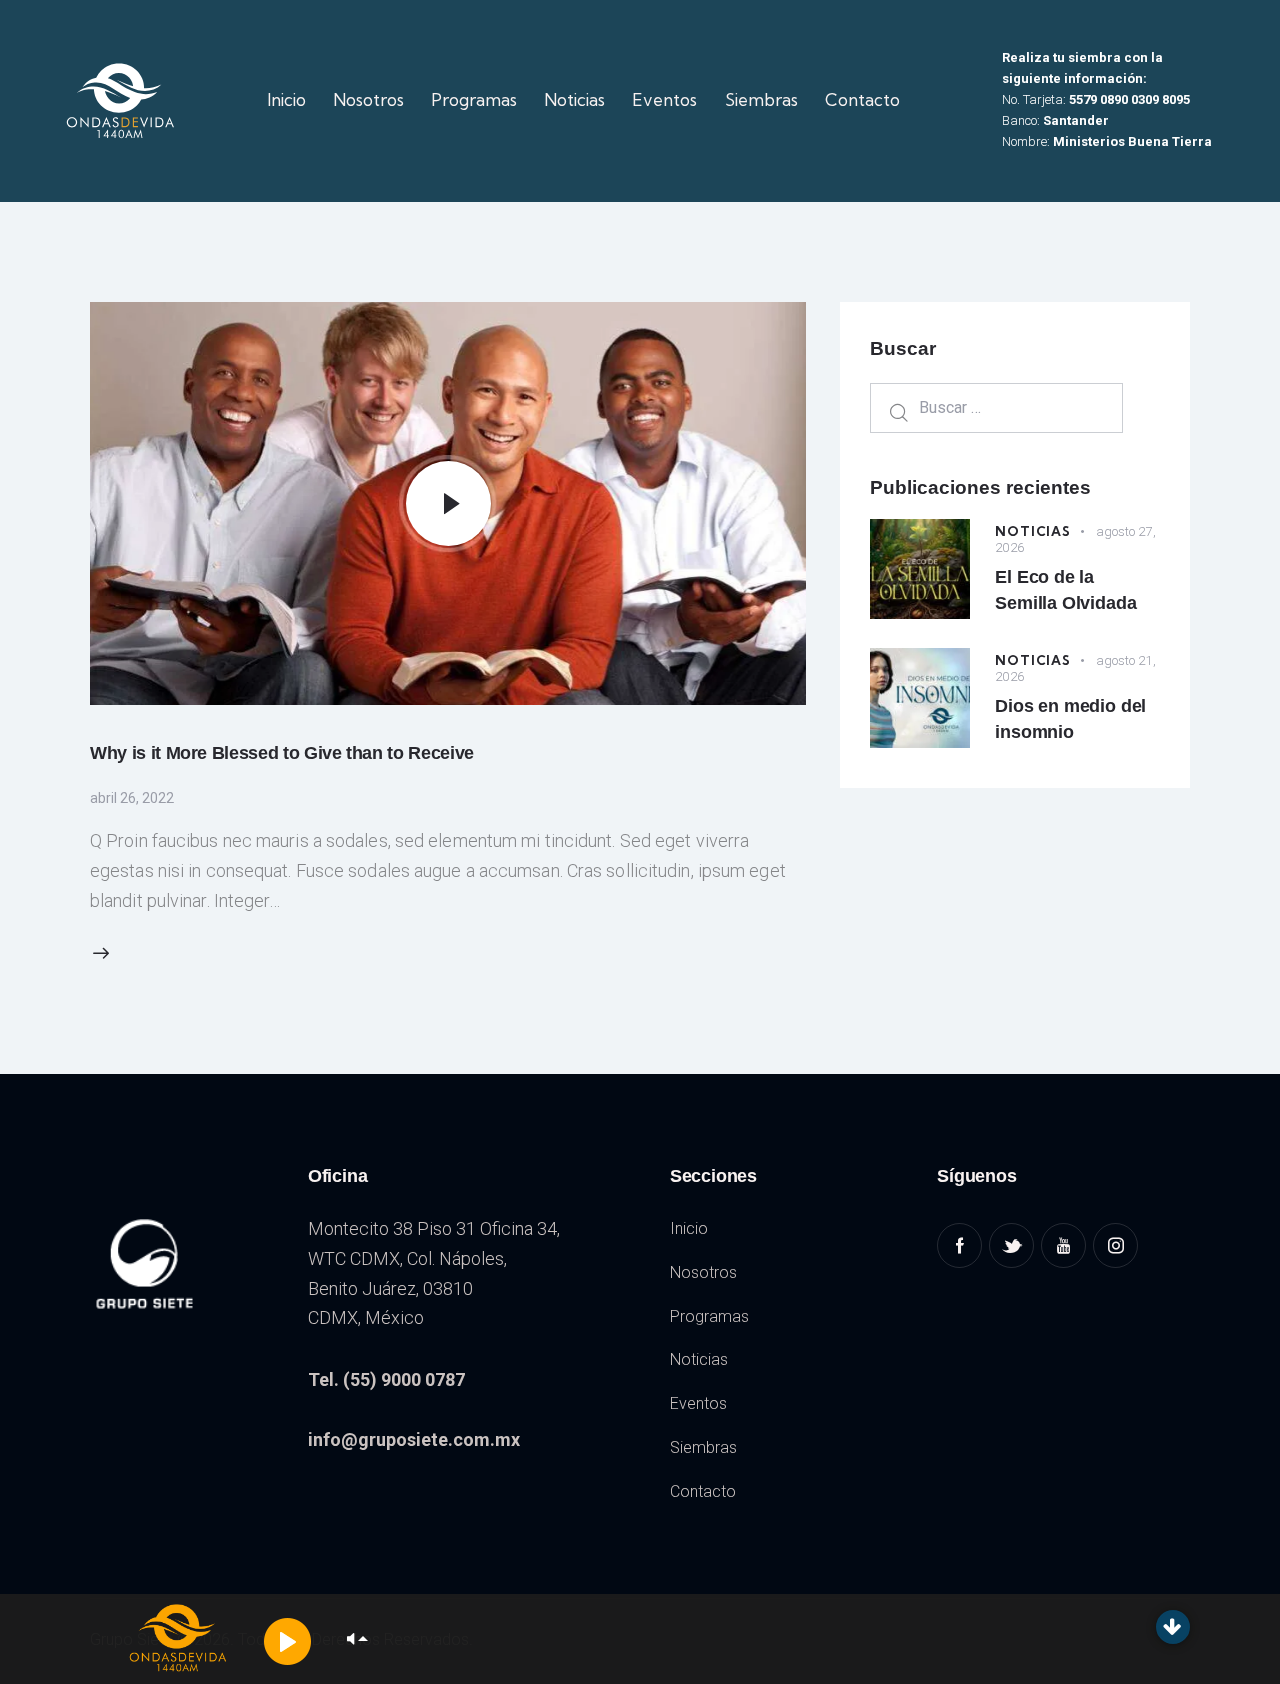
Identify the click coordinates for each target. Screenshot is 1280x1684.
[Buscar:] (996, 407)
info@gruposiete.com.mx (414, 1439)
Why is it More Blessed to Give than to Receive (282, 753)
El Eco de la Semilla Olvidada (1065, 590)
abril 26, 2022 (132, 798)
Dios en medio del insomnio (1070, 718)
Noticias (1032, 531)
